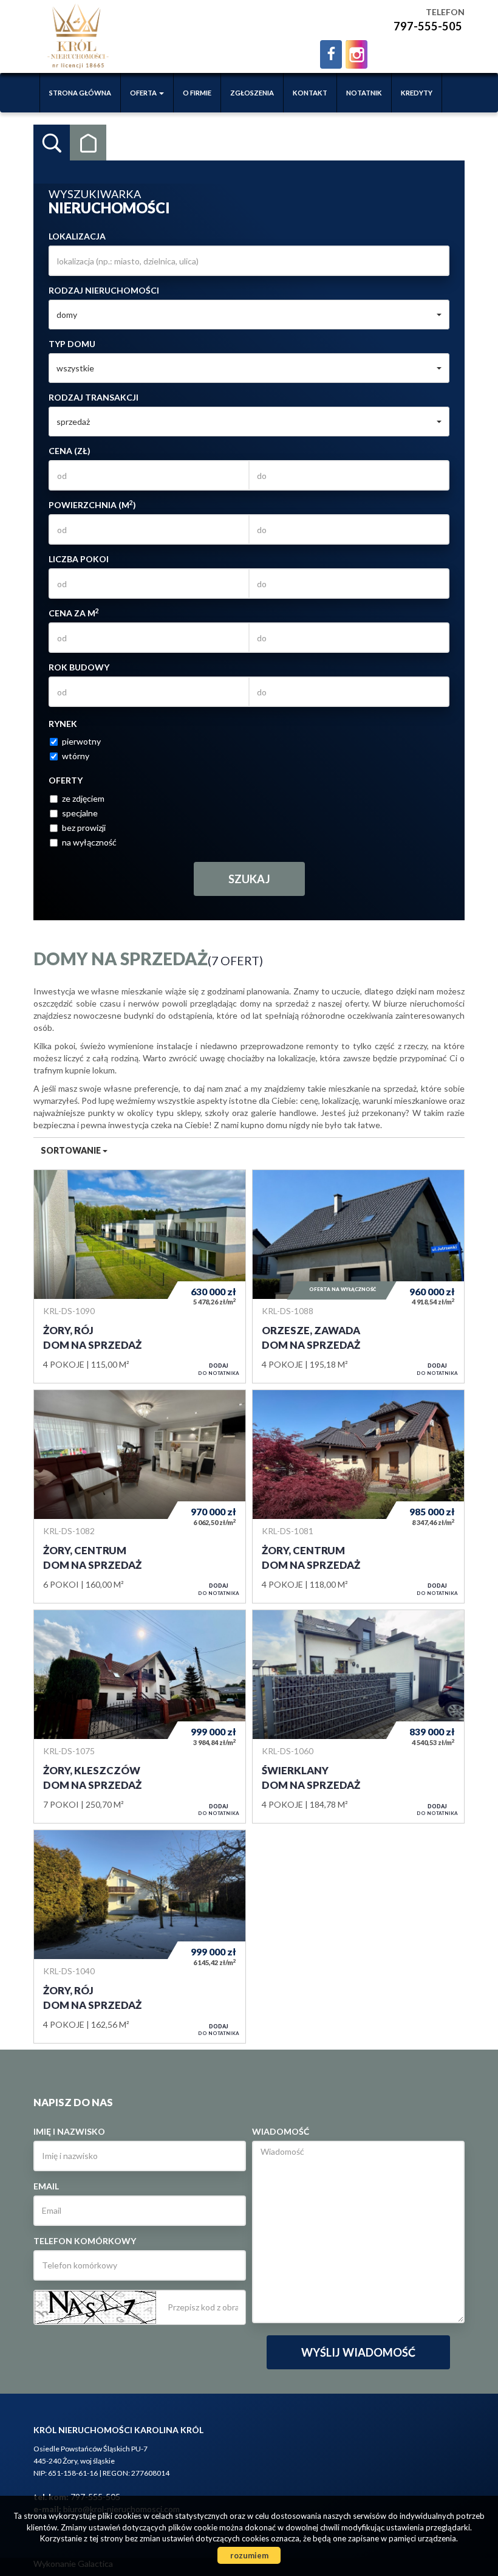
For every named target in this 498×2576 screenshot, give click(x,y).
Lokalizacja (77, 236)
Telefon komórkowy (85, 2241)
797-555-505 (428, 26)
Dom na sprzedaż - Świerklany (358, 1717)
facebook (331, 54)
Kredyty (417, 93)
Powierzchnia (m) (92, 505)
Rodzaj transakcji (94, 397)
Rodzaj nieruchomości (104, 290)
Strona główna (80, 93)
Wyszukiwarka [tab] (52, 143)
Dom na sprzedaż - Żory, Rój (140, 1276)
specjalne (80, 813)
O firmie (197, 93)
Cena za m (74, 613)
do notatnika (219, 1369)
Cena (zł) (70, 451)
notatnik (364, 93)
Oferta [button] (144, 93)
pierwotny (81, 741)
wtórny (76, 756)
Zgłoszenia (252, 93)
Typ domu (72, 344)
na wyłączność (89, 842)
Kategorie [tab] (88, 143)
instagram (356, 54)
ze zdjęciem (83, 798)
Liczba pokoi (79, 559)
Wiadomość (281, 2131)
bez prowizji (84, 828)
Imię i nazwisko (69, 2131)
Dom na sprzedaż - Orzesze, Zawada (358, 1276)
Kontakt (310, 93)
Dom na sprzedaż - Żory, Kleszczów (140, 1717)
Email (46, 2186)
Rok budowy (79, 667)
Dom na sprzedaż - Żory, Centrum (140, 1496)
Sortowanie (72, 1150)
